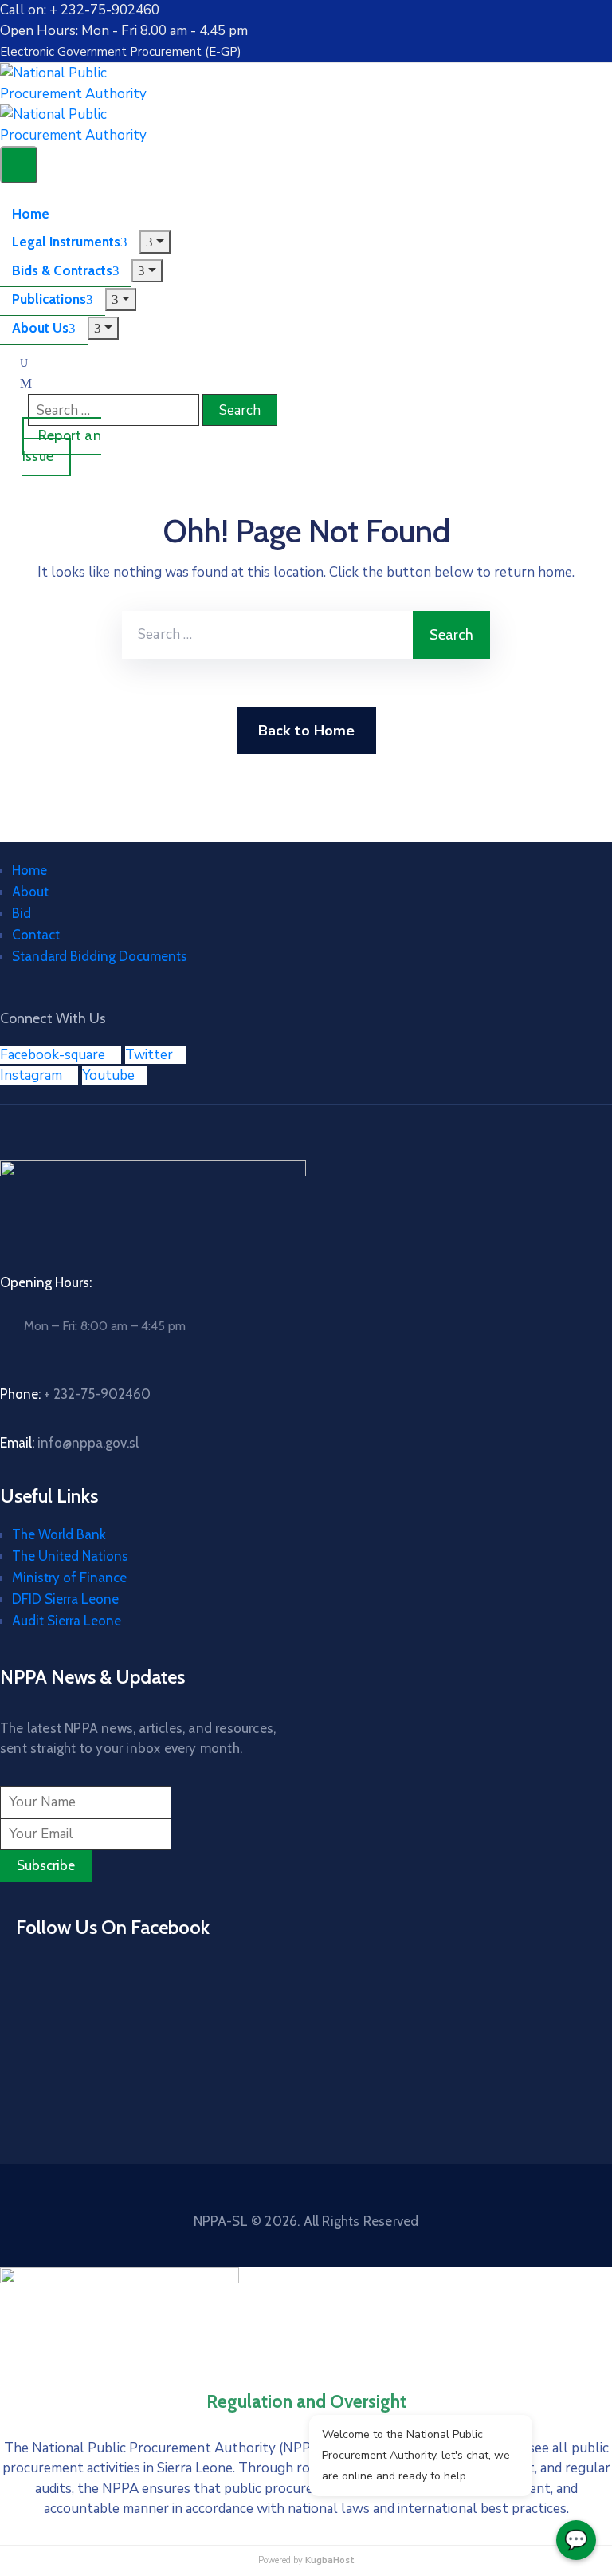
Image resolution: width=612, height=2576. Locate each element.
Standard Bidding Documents (100, 956)
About (30, 892)
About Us (40, 328)
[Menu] (155, 242)
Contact (36, 935)
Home (31, 214)
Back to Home (306, 731)
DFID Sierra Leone (65, 1599)
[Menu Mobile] (19, 165)
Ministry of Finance (69, 1578)
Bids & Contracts (62, 270)
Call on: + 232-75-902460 (80, 10)
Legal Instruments (66, 242)
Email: (69, 1443)
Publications (49, 299)
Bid (22, 913)
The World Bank (59, 1534)
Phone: (75, 1394)
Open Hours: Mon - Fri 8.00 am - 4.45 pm (124, 31)
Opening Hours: (46, 1282)
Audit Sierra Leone (67, 1621)
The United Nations (70, 1556)
